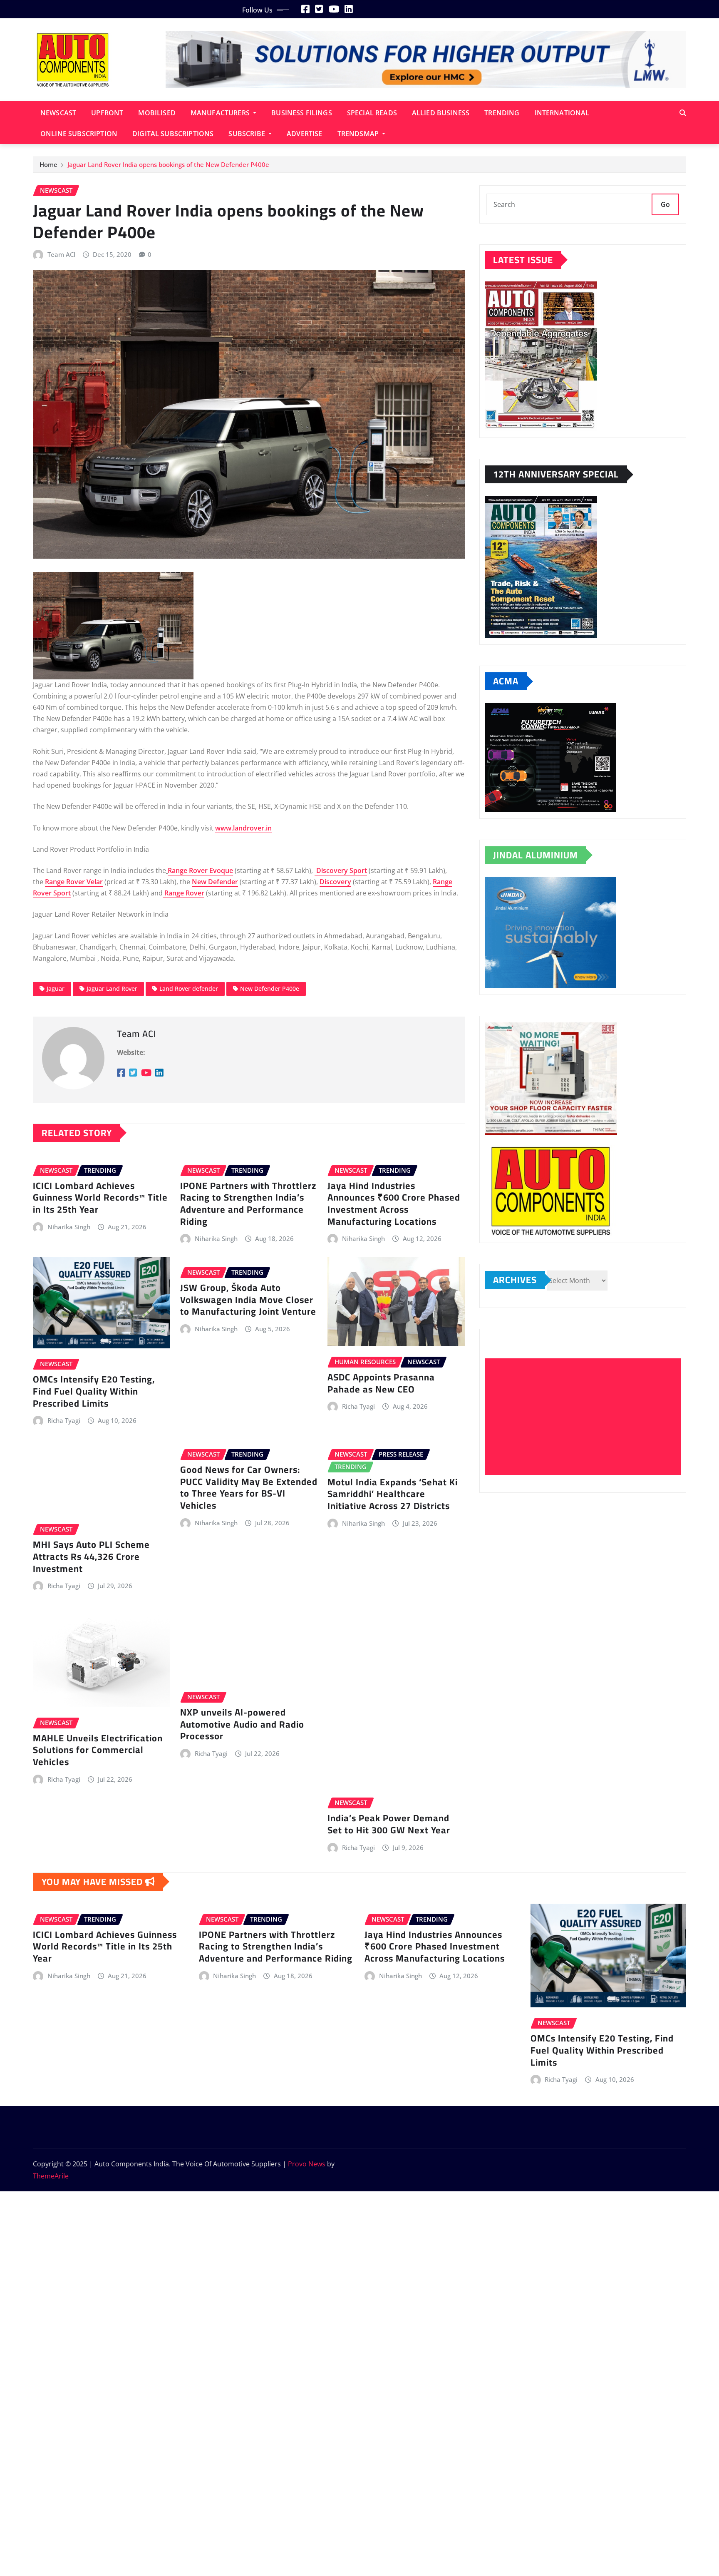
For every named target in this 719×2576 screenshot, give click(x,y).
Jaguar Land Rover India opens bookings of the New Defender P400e (168, 164)
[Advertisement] (586, 1417)
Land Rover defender (189, 988)
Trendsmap (359, 134)
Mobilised (157, 113)
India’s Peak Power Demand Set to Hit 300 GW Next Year (389, 1824)
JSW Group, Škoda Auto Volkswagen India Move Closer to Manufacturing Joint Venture (248, 1299)
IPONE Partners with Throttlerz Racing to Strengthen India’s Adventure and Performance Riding (248, 1203)
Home (48, 164)
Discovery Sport (342, 870)
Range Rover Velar (74, 882)
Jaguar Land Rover (112, 988)
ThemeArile (51, 2176)
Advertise (304, 134)
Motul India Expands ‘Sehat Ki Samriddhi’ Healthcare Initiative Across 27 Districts (393, 1494)
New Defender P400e (270, 988)
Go (665, 204)
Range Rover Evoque (200, 870)
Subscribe (248, 134)
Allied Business (441, 113)
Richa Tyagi (64, 1420)
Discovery (335, 882)
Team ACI (61, 254)
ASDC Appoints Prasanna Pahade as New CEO (381, 1383)
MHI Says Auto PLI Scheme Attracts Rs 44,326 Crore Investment (91, 1556)
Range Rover (184, 893)
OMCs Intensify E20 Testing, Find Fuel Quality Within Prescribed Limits (94, 1391)
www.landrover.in (243, 828)
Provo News (307, 2164)
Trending (502, 113)
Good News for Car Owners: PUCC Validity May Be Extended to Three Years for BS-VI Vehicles (249, 1487)
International (562, 113)
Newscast (58, 113)
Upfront (107, 113)
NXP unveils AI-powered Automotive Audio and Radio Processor (242, 1724)
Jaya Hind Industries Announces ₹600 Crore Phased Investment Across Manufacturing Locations (394, 1203)
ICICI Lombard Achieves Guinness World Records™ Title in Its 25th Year (100, 1197)
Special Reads (372, 113)
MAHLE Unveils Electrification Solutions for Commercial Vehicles (98, 1750)
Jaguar (56, 988)
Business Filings (302, 113)
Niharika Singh (69, 1227)
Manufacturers (221, 113)
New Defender (215, 882)
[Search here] (683, 113)
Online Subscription (79, 134)
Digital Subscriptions (173, 134)
